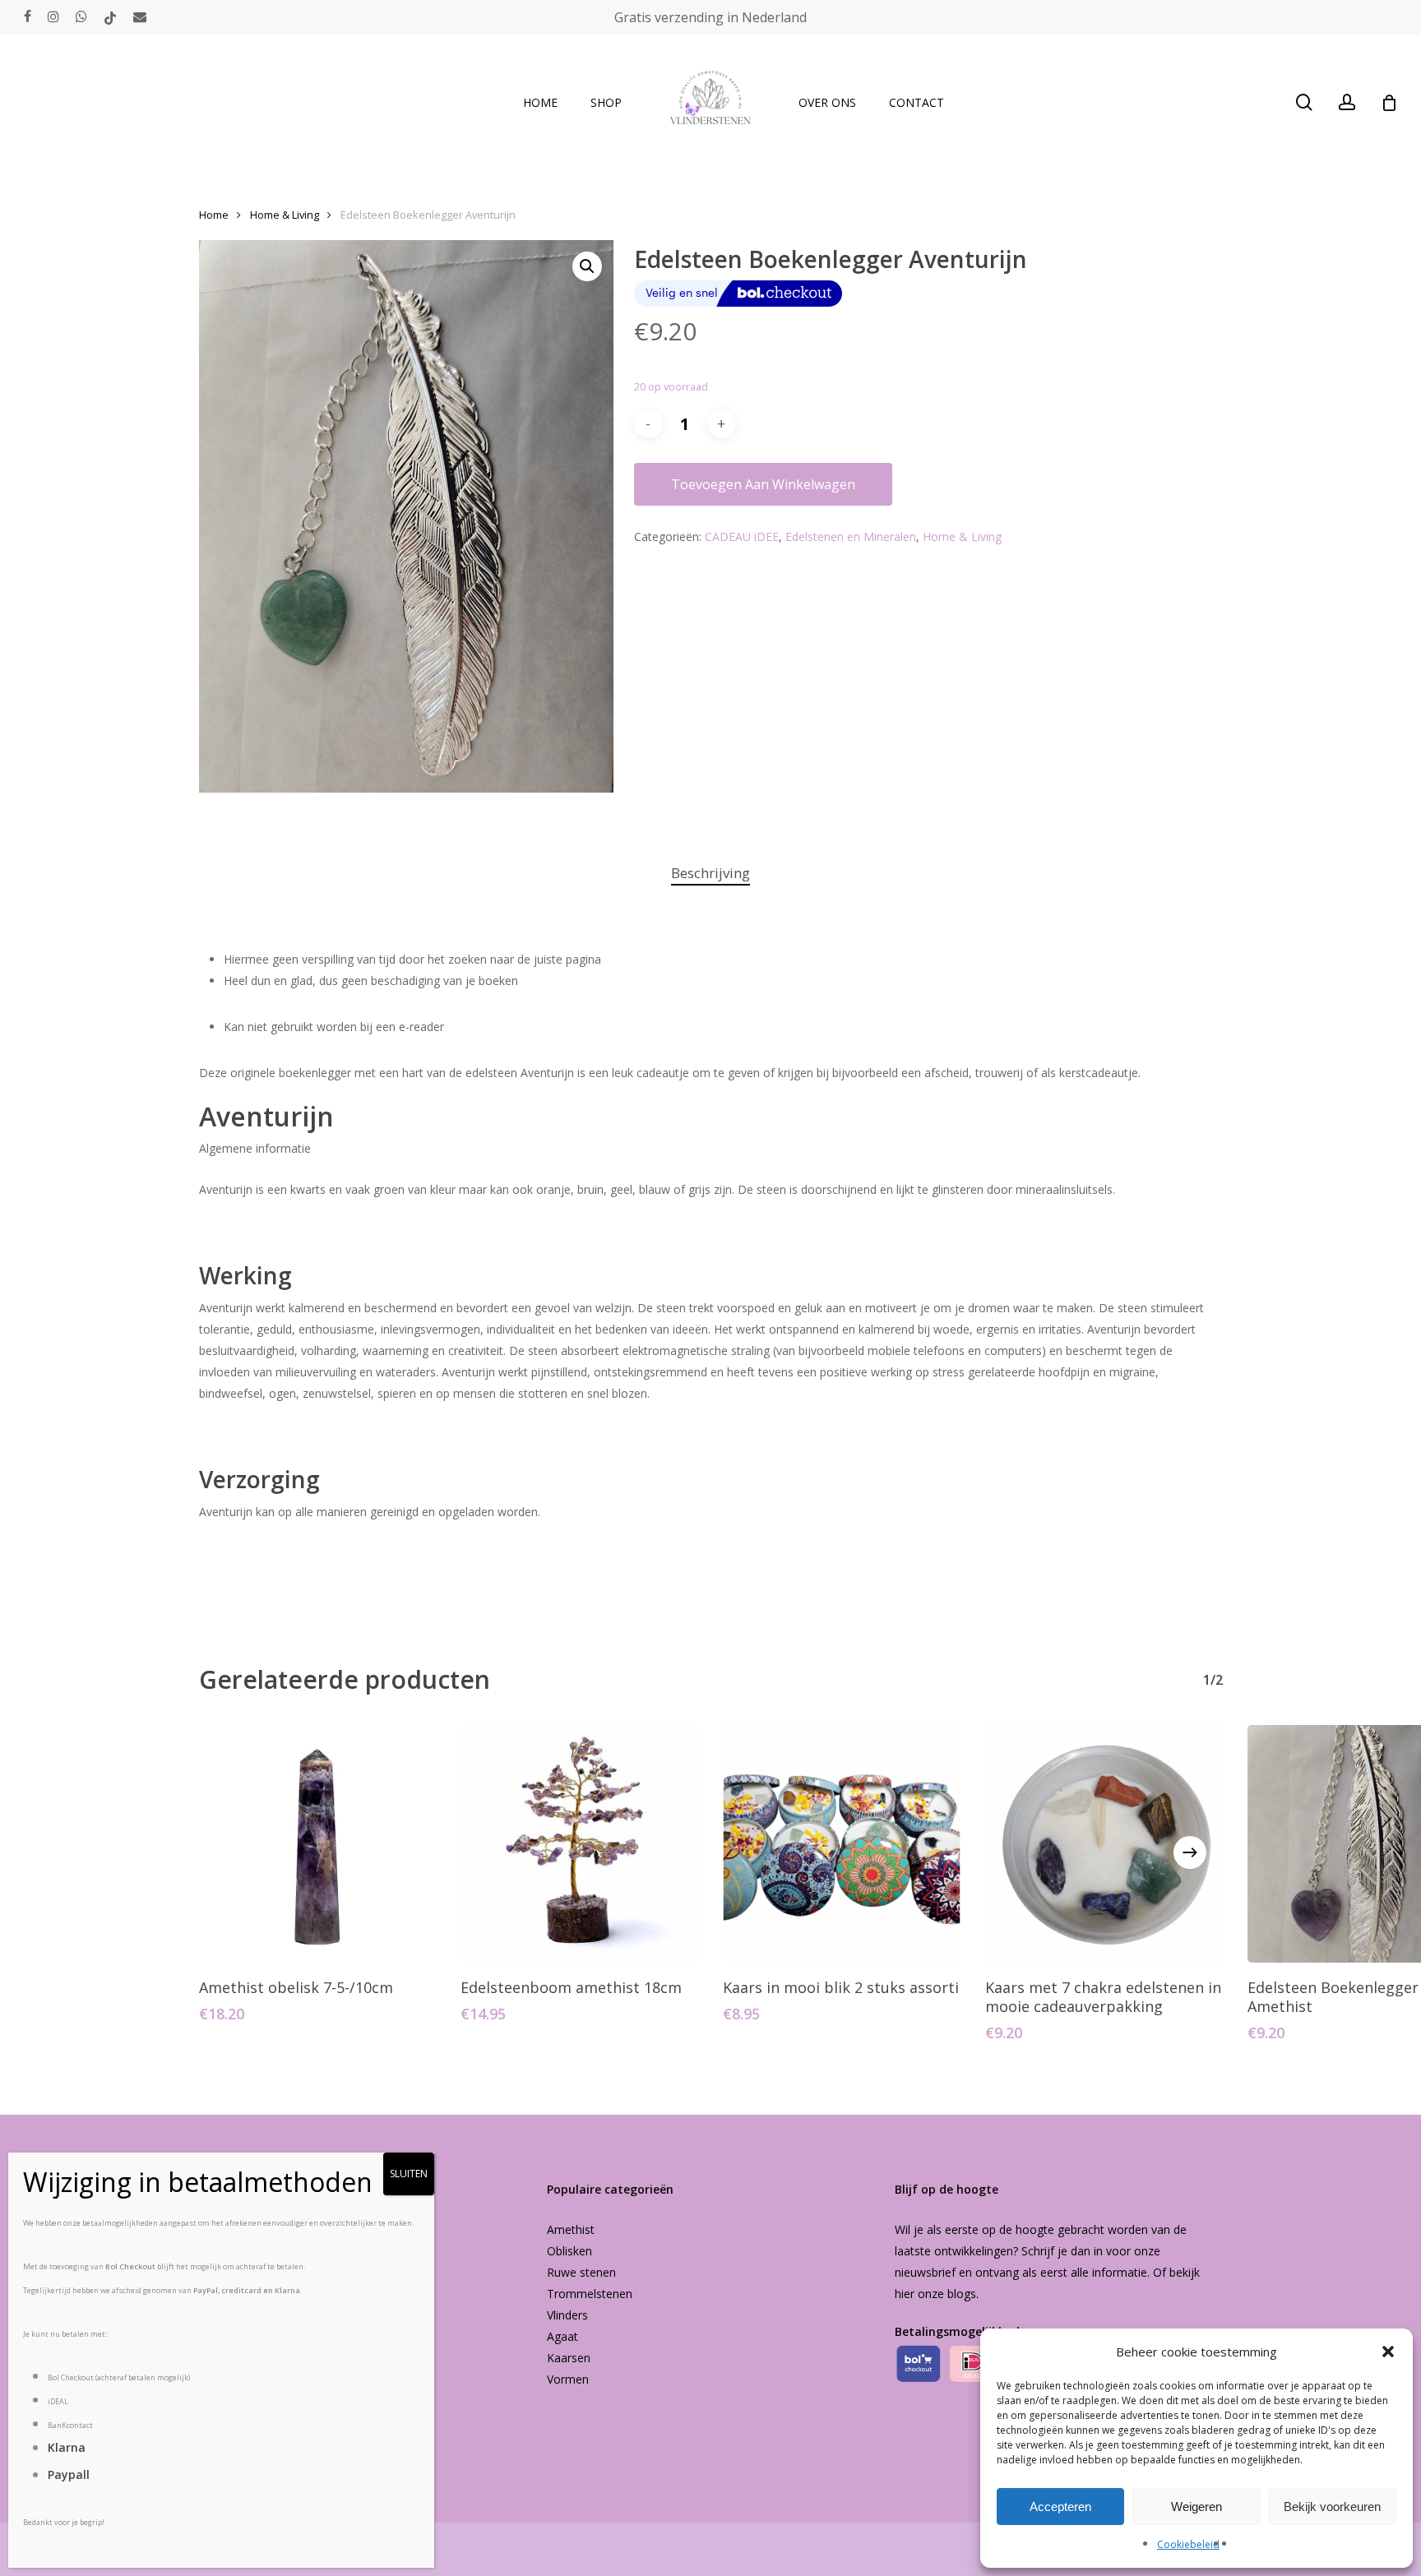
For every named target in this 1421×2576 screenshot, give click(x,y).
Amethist (571, 2229)
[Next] (1190, 1852)
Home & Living (285, 215)
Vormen (568, 2379)
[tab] (710, 874)
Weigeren (1197, 2507)
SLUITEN (409, 2174)
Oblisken (569, 2251)
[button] (1388, 2352)
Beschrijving (710, 873)
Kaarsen (569, 2358)
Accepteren (1060, 2507)
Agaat (562, 2336)
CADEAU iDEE (742, 536)
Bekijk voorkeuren (1332, 2507)
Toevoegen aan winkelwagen (763, 484)
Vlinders (567, 2315)
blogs (962, 2294)
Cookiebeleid (1188, 2544)
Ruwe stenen (581, 2272)
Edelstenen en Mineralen (851, 536)
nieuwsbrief (925, 2272)
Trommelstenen (590, 2294)
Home (214, 215)
